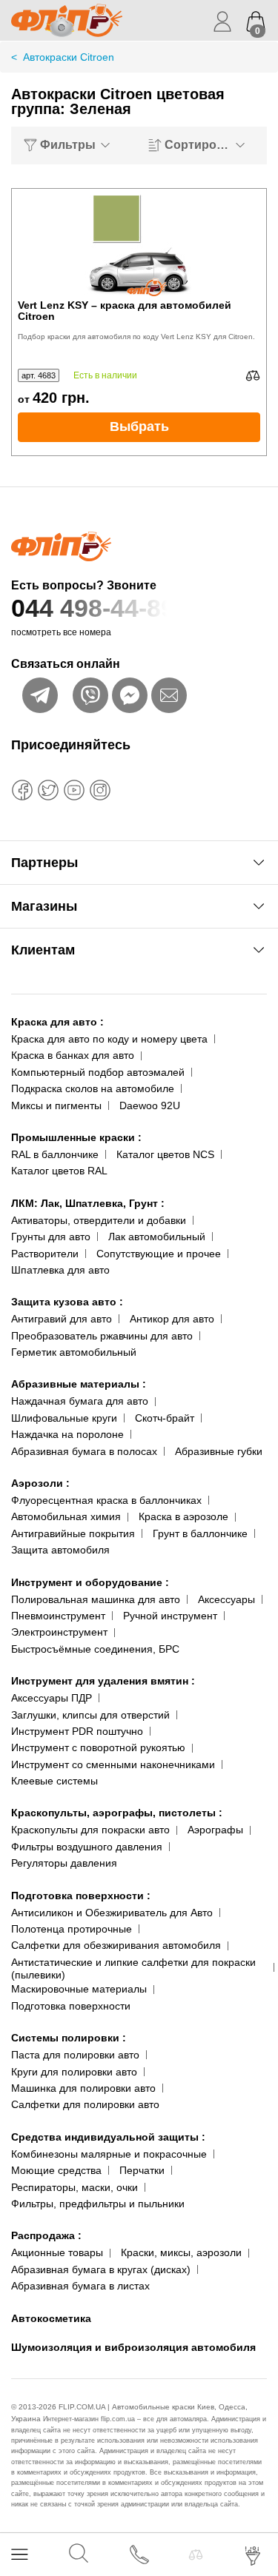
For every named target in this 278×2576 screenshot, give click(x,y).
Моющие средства (56, 2170)
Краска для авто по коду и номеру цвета (109, 1039)
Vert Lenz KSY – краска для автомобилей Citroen (125, 311)
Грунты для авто (51, 1237)
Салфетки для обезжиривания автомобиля (116, 1945)
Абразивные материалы (79, 1384)
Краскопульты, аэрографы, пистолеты (117, 1813)
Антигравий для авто (62, 1319)
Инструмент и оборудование (90, 1582)
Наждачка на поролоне (67, 1434)
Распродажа (46, 2235)
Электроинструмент (59, 1632)
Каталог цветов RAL (59, 1171)
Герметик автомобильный (74, 1352)
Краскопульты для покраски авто (90, 1830)
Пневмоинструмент (58, 1616)
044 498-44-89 (93, 608)
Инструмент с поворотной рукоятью (98, 1747)
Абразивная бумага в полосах (84, 1451)
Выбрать (139, 426)
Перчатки (142, 2170)
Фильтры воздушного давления (87, 1847)
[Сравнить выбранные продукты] (196, 2555)
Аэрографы (215, 1830)
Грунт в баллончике (200, 1533)
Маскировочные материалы (79, 1989)
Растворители (45, 1254)
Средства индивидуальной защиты (108, 2137)
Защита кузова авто (67, 1302)
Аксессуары (226, 1599)
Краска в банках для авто (73, 1055)
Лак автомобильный (157, 1237)
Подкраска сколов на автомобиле (93, 1088)
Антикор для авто (172, 1319)
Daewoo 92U (150, 1105)
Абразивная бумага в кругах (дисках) (101, 2269)
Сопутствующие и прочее (159, 1254)
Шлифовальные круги (64, 1418)
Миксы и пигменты (56, 1105)
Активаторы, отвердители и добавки (99, 1220)
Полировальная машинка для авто (96, 1599)
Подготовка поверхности (81, 1896)
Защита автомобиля (60, 1550)
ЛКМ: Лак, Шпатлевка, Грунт (88, 1203)
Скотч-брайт (165, 1418)
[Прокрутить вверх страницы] (254, 2511)
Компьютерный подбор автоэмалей (98, 1072)
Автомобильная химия (66, 1516)
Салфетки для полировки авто (85, 2104)
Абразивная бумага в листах (80, 2286)
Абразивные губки (219, 1451)
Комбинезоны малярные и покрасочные (109, 2154)
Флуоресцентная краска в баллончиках (106, 1500)
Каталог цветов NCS (165, 1154)
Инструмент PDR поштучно (77, 1731)
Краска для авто (57, 1022)
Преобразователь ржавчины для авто (102, 1336)
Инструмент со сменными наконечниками (113, 1764)
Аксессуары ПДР (52, 1698)
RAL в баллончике (55, 1154)
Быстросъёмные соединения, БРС (95, 1649)
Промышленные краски (76, 1137)
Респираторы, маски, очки (75, 2187)
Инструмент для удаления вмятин (103, 1681)
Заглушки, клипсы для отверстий (90, 1715)
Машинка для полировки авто (83, 2088)
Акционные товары (57, 2252)
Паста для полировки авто (75, 2055)
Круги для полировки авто (74, 2072)
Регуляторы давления (64, 1863)
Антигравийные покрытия (73, 1533)
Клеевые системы (54, 1781)
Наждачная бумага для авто (80, 1401)
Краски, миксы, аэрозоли (181, 2252)
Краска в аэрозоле (183, 1516)
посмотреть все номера (61, 632)
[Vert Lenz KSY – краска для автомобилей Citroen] (139, 244)
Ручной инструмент (170, 1616)
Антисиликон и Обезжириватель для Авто (112, 1913)
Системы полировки (69, 2038)
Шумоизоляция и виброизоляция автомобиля (133, 2347)
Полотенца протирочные (72, 1929)
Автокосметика (51, 2318)
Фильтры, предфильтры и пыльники (98, 2204)
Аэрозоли (40, 1483)
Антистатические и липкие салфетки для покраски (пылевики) (133, 1968)
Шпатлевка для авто (60, 1270)
